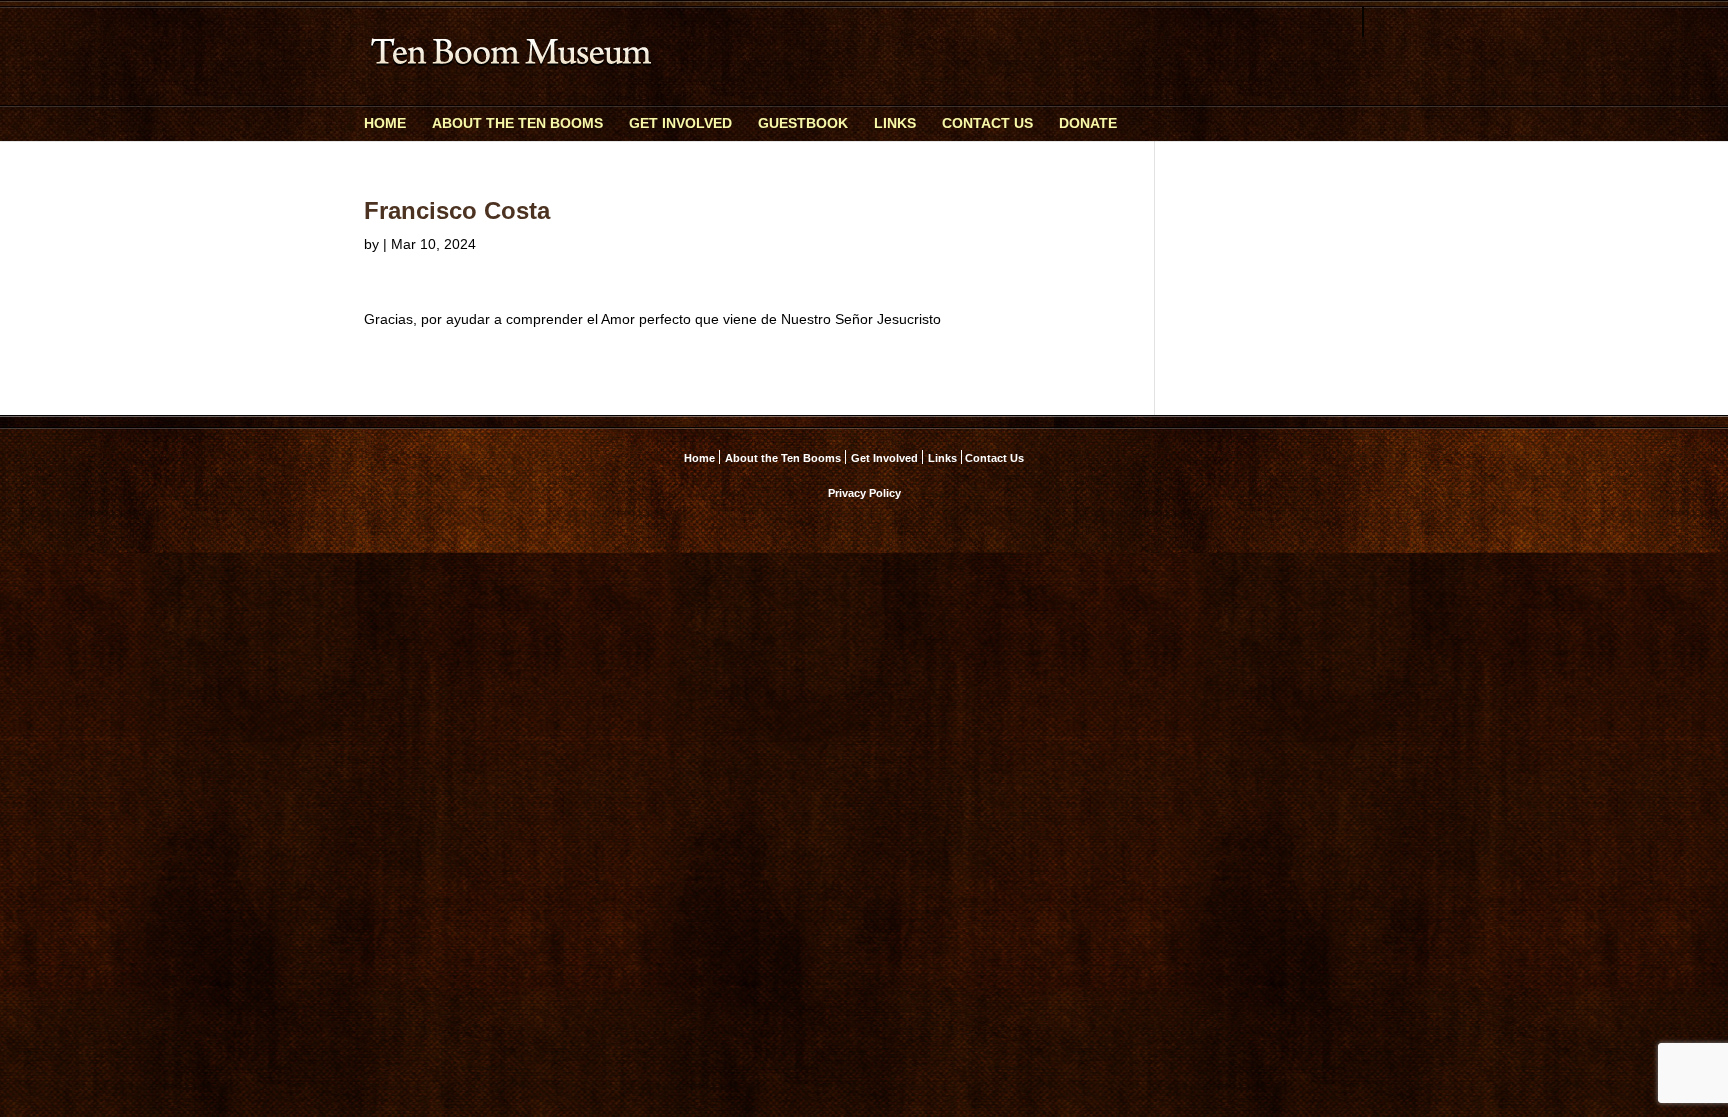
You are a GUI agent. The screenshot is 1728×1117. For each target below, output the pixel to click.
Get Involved (680, 123)
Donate (1088, 123)
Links (895, 123)
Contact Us (987, 123)
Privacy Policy (864, 493)
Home (385, 123)
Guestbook (803, 123)
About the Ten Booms (517, 123)
